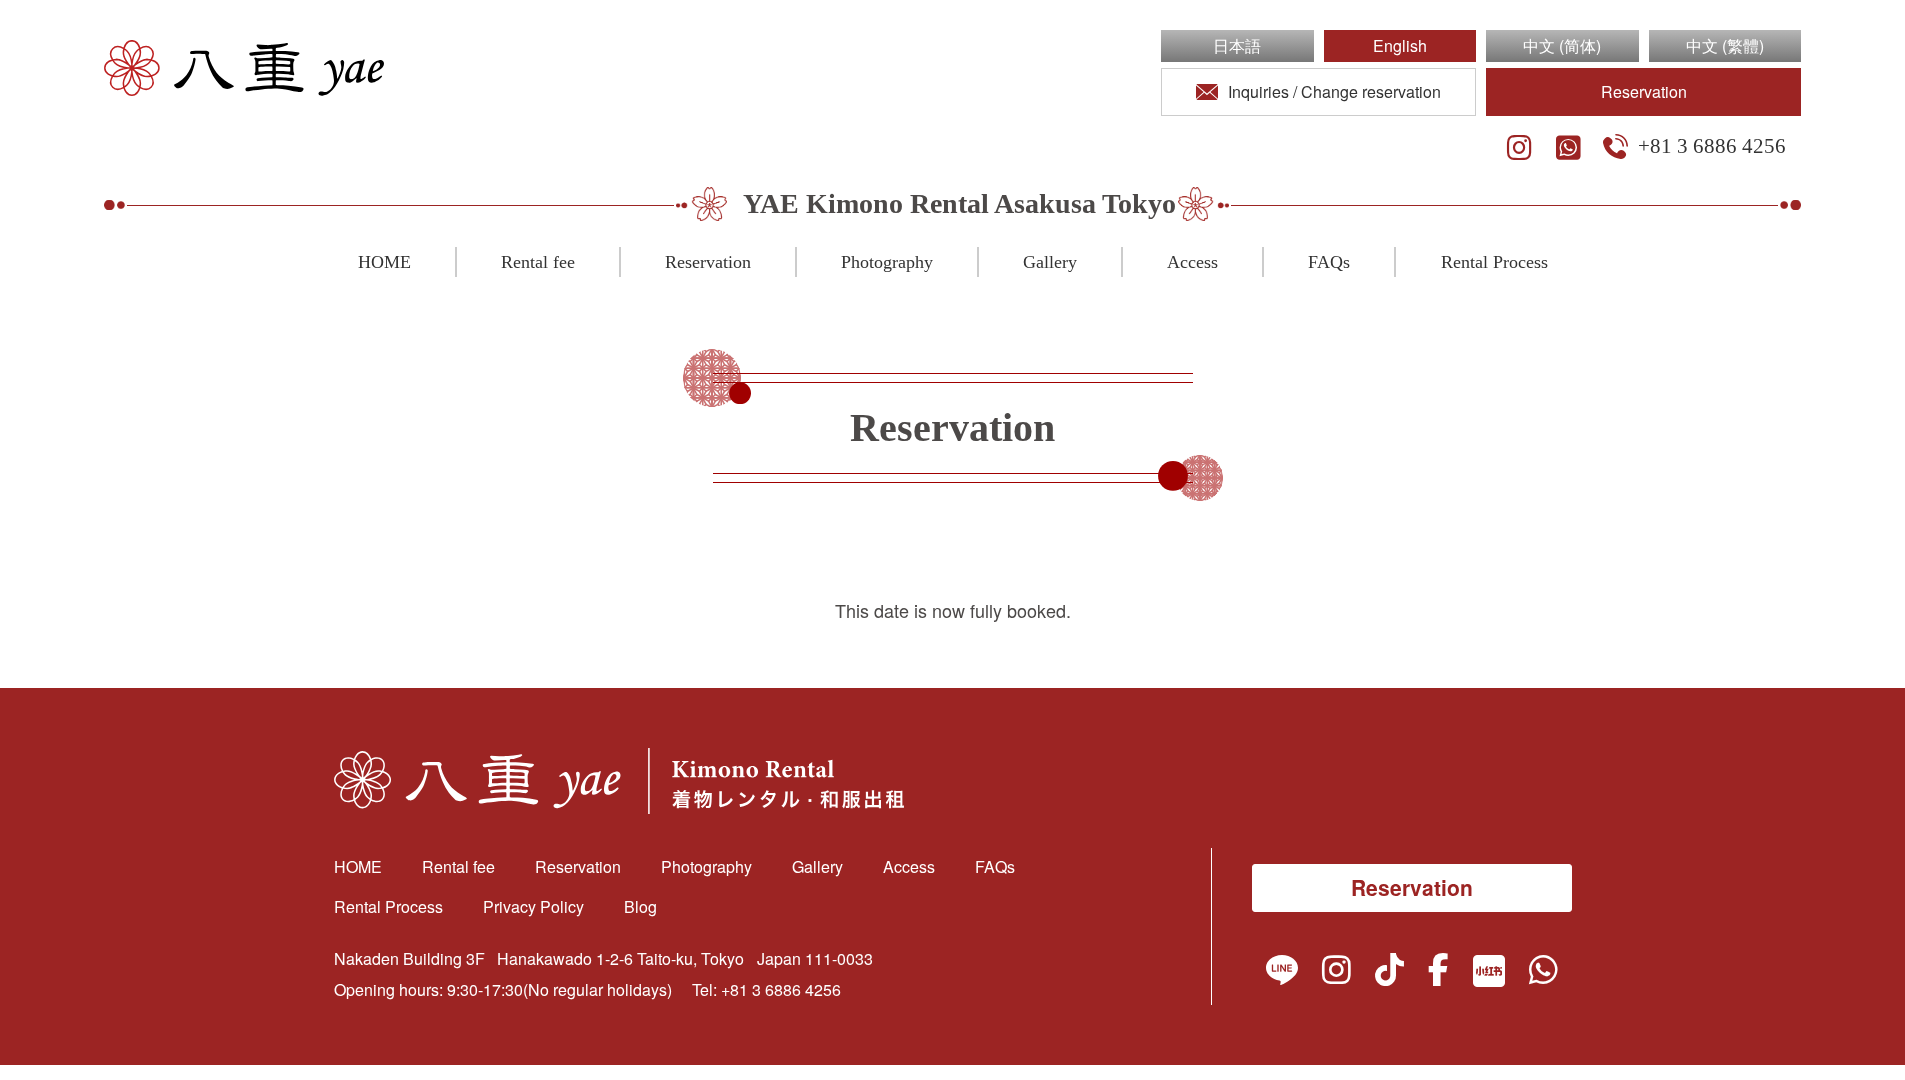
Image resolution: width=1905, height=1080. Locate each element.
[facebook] (1438, 974)
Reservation (1644, 91)
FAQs (1329, 262)
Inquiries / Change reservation (1334, 91)
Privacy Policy (533, 906)
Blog (640, 906)
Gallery (1050, 262)
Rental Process (1494, 262)
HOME (384, 262)
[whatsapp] (1568, 148)
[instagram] (1519, 148)
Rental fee (538, 262)
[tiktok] (1389, 974)
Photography (887, 262)
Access (1192, 262)
